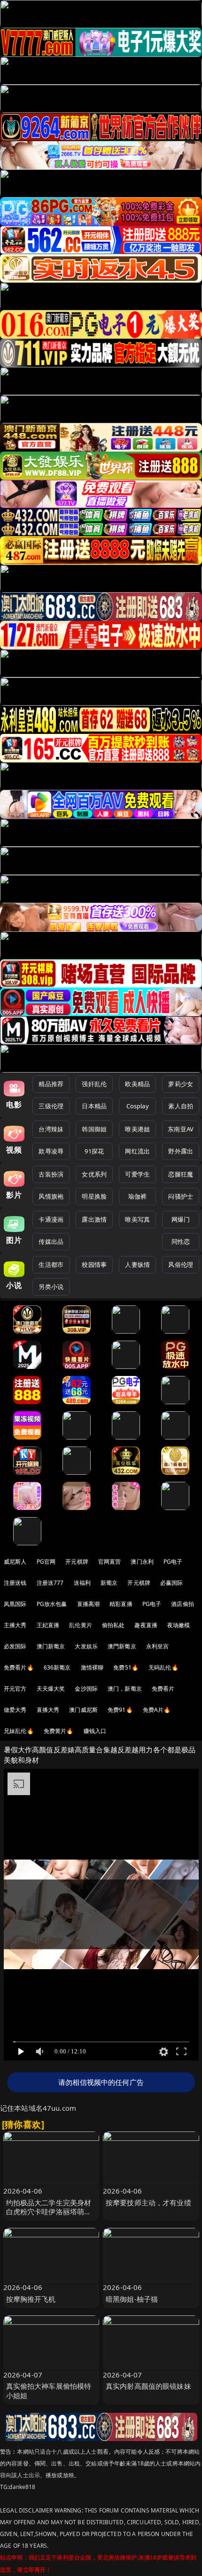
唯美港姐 (137, 1129)
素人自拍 (181, 1106)
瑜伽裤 (137, 1196)
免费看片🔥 (19, 1667)
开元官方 (15, 1689)
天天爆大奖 (51, 1689)
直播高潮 (89, 1604)
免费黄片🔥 (59, 1731)
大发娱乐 (86, 1646)
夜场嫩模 (179, 1625)
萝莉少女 (181, 1084)
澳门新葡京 (51, 1646)
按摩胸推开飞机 (31, 2299)
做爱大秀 (15, 1710)
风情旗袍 (51, 1196)
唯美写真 (137, 1219)
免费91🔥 (120, 1710)
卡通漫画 (51, 1219)
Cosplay (138, 1106)
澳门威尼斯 (83, 1710)
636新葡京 (57, 1667)
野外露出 (181, 1151)
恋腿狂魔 (181, 1174)
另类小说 (51, 1287)
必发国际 (15, 1646)
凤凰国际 (15, 1604)
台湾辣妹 (51, 1129)
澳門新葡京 (122, 1646)
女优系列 (94, 1174)
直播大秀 (48, 1710)
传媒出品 (51, 1241)
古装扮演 (51, 1174)
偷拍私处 (113, 1625)
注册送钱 (15, 1583)
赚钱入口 (95, 1731)
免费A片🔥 (157, 1710)
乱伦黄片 (81, 1625)
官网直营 (110, 1562)
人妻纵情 (137, 1264)
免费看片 (163, 1689)
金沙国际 (86, 1689)
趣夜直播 (146, 1625)
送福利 (82, 1583)
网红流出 (137, 1151)
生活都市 (51, 1264)
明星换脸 (94, 1196)
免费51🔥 (126, 1667)
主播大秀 (15, 1625)
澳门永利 (142, 1562)
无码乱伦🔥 (163, 1667)
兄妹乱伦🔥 (19, 1731)
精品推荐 (51, 1084)
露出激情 (94, 1219)
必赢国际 (172, 1583)
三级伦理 (51, 1106)
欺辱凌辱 (51, 1151)
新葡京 (109, 1583)
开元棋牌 (77, 1562)
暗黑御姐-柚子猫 (132, 2299)
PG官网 (46, 1562)
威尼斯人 (15, 1562)
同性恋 (181, 1241)
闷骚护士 (181, 1196)
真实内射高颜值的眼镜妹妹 (148, 2386)
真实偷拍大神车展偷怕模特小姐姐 (49, 2390)
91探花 (94, 1151)
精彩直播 (121, 1604)
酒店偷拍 (183, 1604)
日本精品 (94, 1106)
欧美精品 (137, 1084)
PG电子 (173, 1562)
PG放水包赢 (52, 1604)
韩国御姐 (94, 1129)
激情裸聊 (92, 1667)
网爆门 (181, 1219)
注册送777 (50, 1583)
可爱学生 (137, 1174)
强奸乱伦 (94, 1084)
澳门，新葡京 (125, 1689)
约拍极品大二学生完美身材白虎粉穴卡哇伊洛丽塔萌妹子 (49, 2211)
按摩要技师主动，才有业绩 (148, 2202)
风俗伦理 (181, 1264)
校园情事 (94, 1264)
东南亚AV (181, 1129)
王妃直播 (48, 1625)
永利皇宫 (158, 1646)
